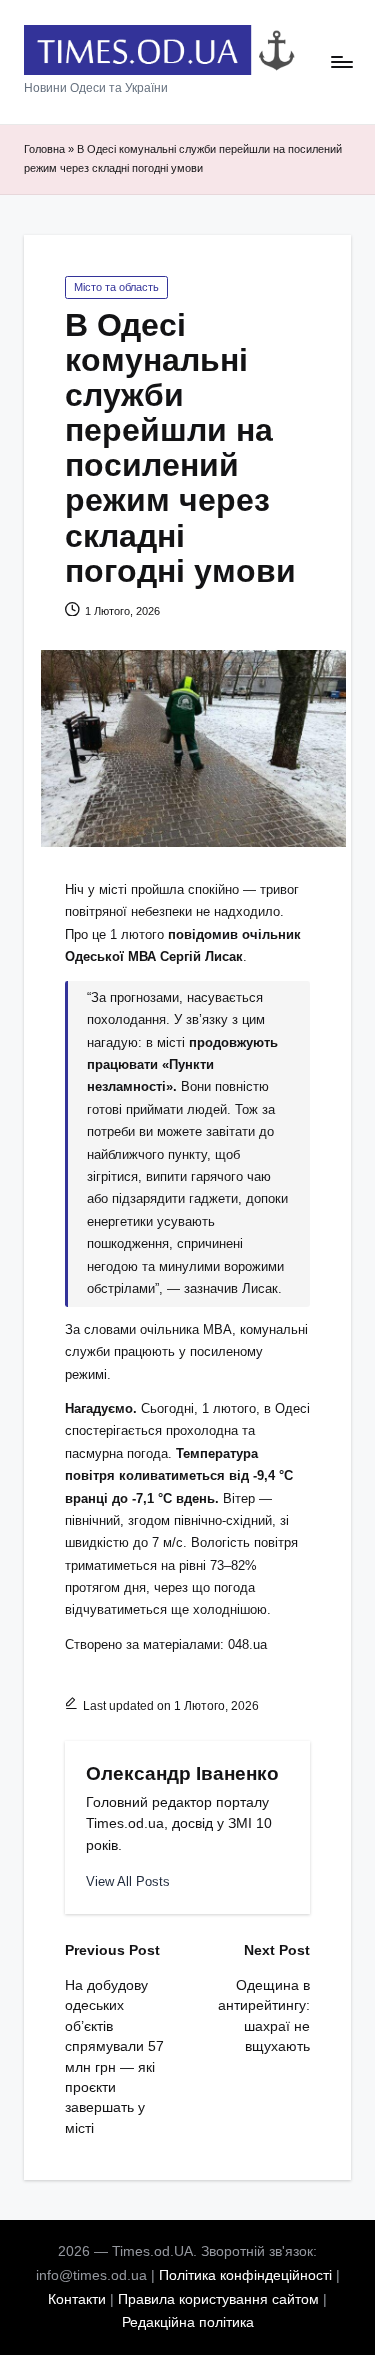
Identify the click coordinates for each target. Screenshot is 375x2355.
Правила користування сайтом (218, 2299)
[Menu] (341, 62)
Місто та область (116, 287)
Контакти (77, 2299)
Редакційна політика (188, 2322)
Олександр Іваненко (182, 1773)
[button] (128, 1881)
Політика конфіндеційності (245, 2275)
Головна (44, 149)
